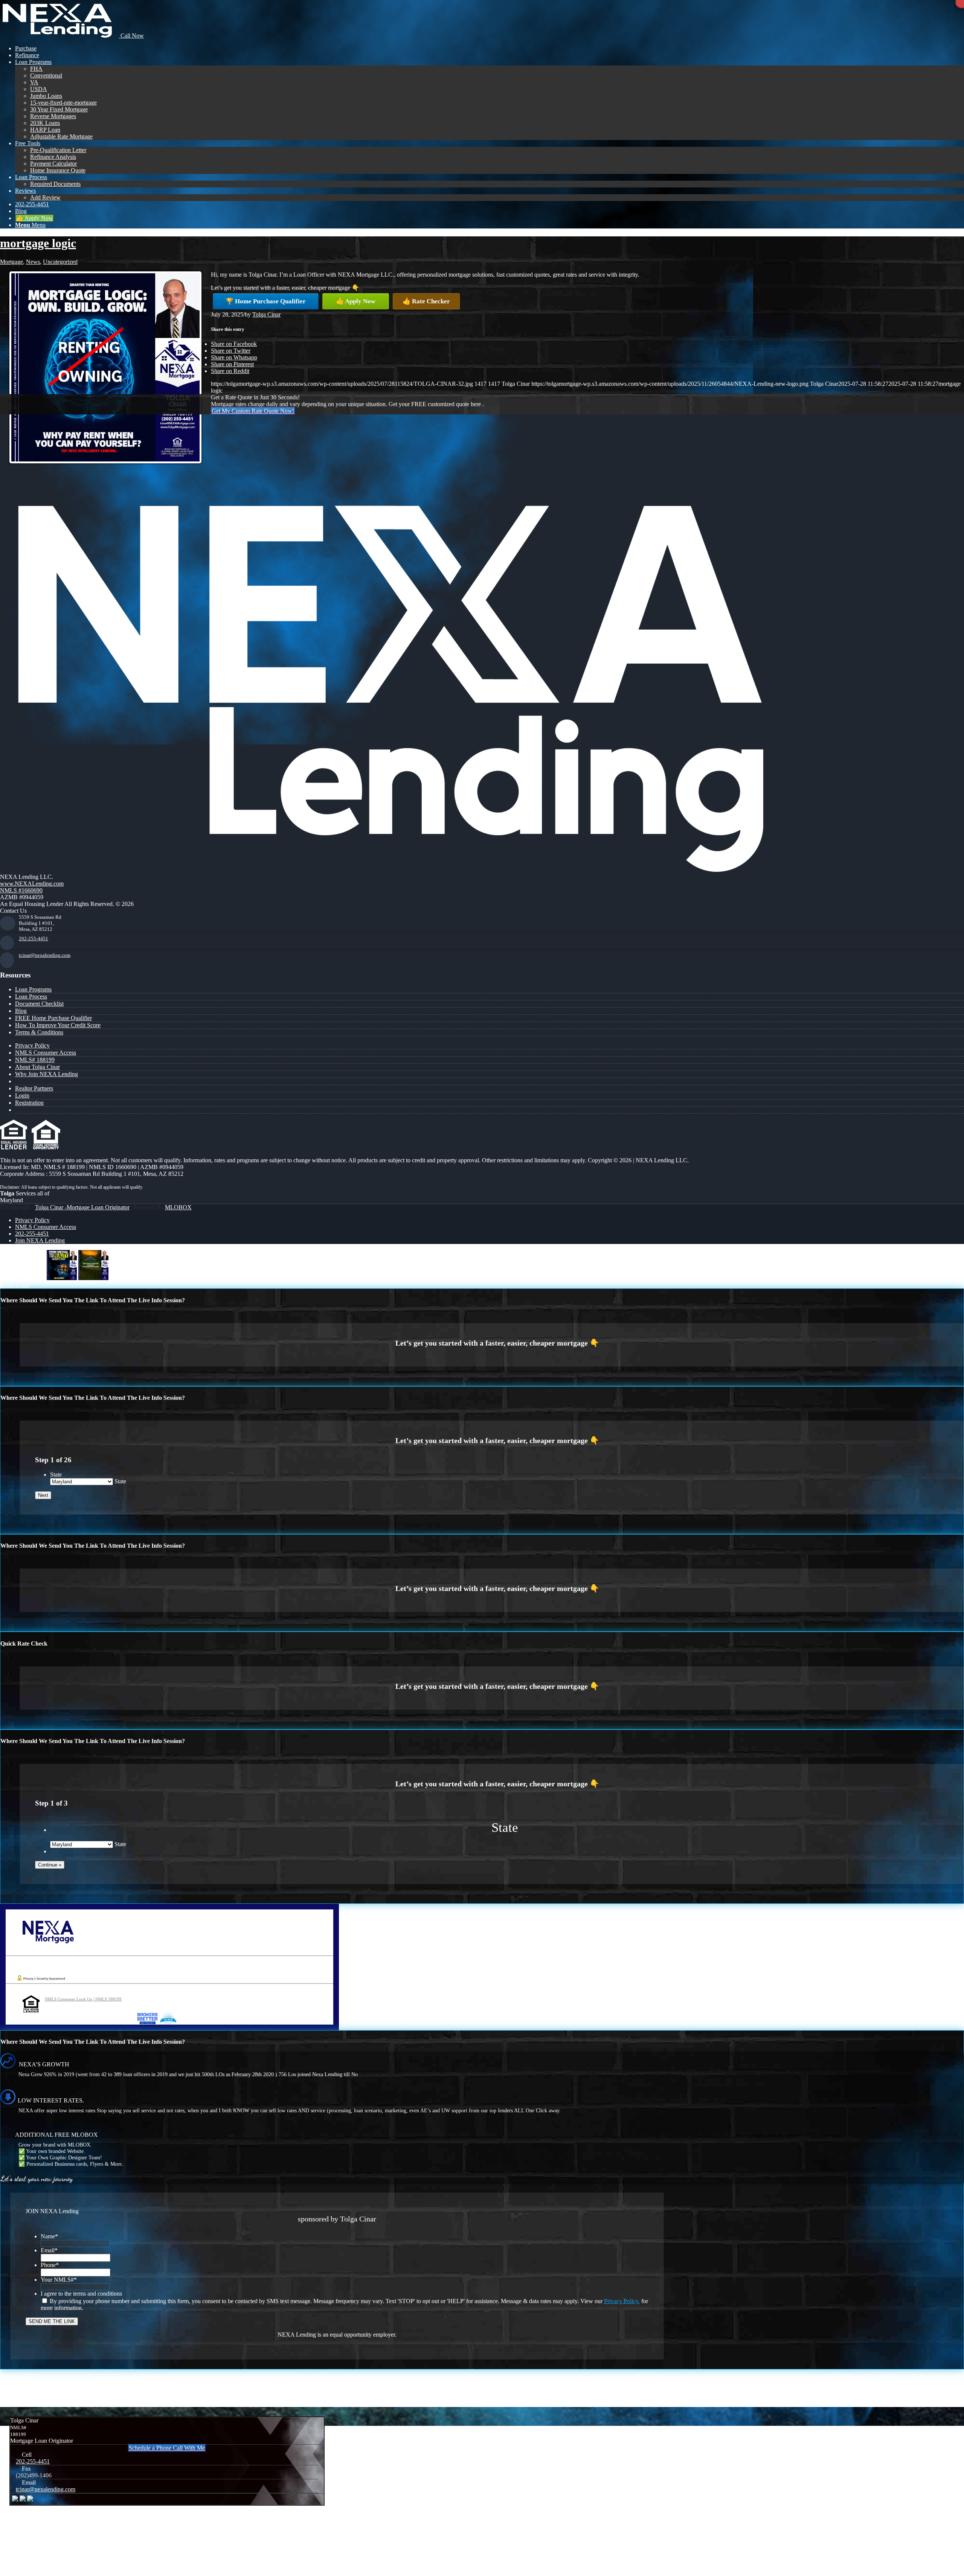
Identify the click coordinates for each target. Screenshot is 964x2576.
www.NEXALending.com (32, 884)
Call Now (131, 36)
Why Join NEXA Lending (47, 1074)
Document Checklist (39, 1004)
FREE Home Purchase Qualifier (53, 1018)
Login (22, 1095)
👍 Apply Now (356, 301)
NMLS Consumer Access (46, 1053)
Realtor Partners (34, 1088)
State (56, 1475)
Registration (29, 1103)
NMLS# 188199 (35, 1060)
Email (49, 2250)
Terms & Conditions (39, 1032)
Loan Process (31, 996)
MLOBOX (178, 1207)
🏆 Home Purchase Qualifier (266, 301)
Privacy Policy (32, 1045)
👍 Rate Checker (426, 301)
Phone (50, 2265)
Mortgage (11, 262)
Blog (21, 1011)
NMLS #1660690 (21, 890)
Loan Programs (33, 989)
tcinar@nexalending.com (45, 955)
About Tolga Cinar (37, 1067)
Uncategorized (60, 262)
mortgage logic (38, 243)
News (33, 262)
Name (49, 2236)
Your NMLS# (59, 2280)
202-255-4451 (34, 939)
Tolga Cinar (266, 314)
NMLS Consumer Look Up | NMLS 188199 (83, 1999)
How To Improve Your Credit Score (58, 1025)
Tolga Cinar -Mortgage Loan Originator (82, 1207)
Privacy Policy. (622, 2301)
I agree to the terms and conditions (81, 2294)
